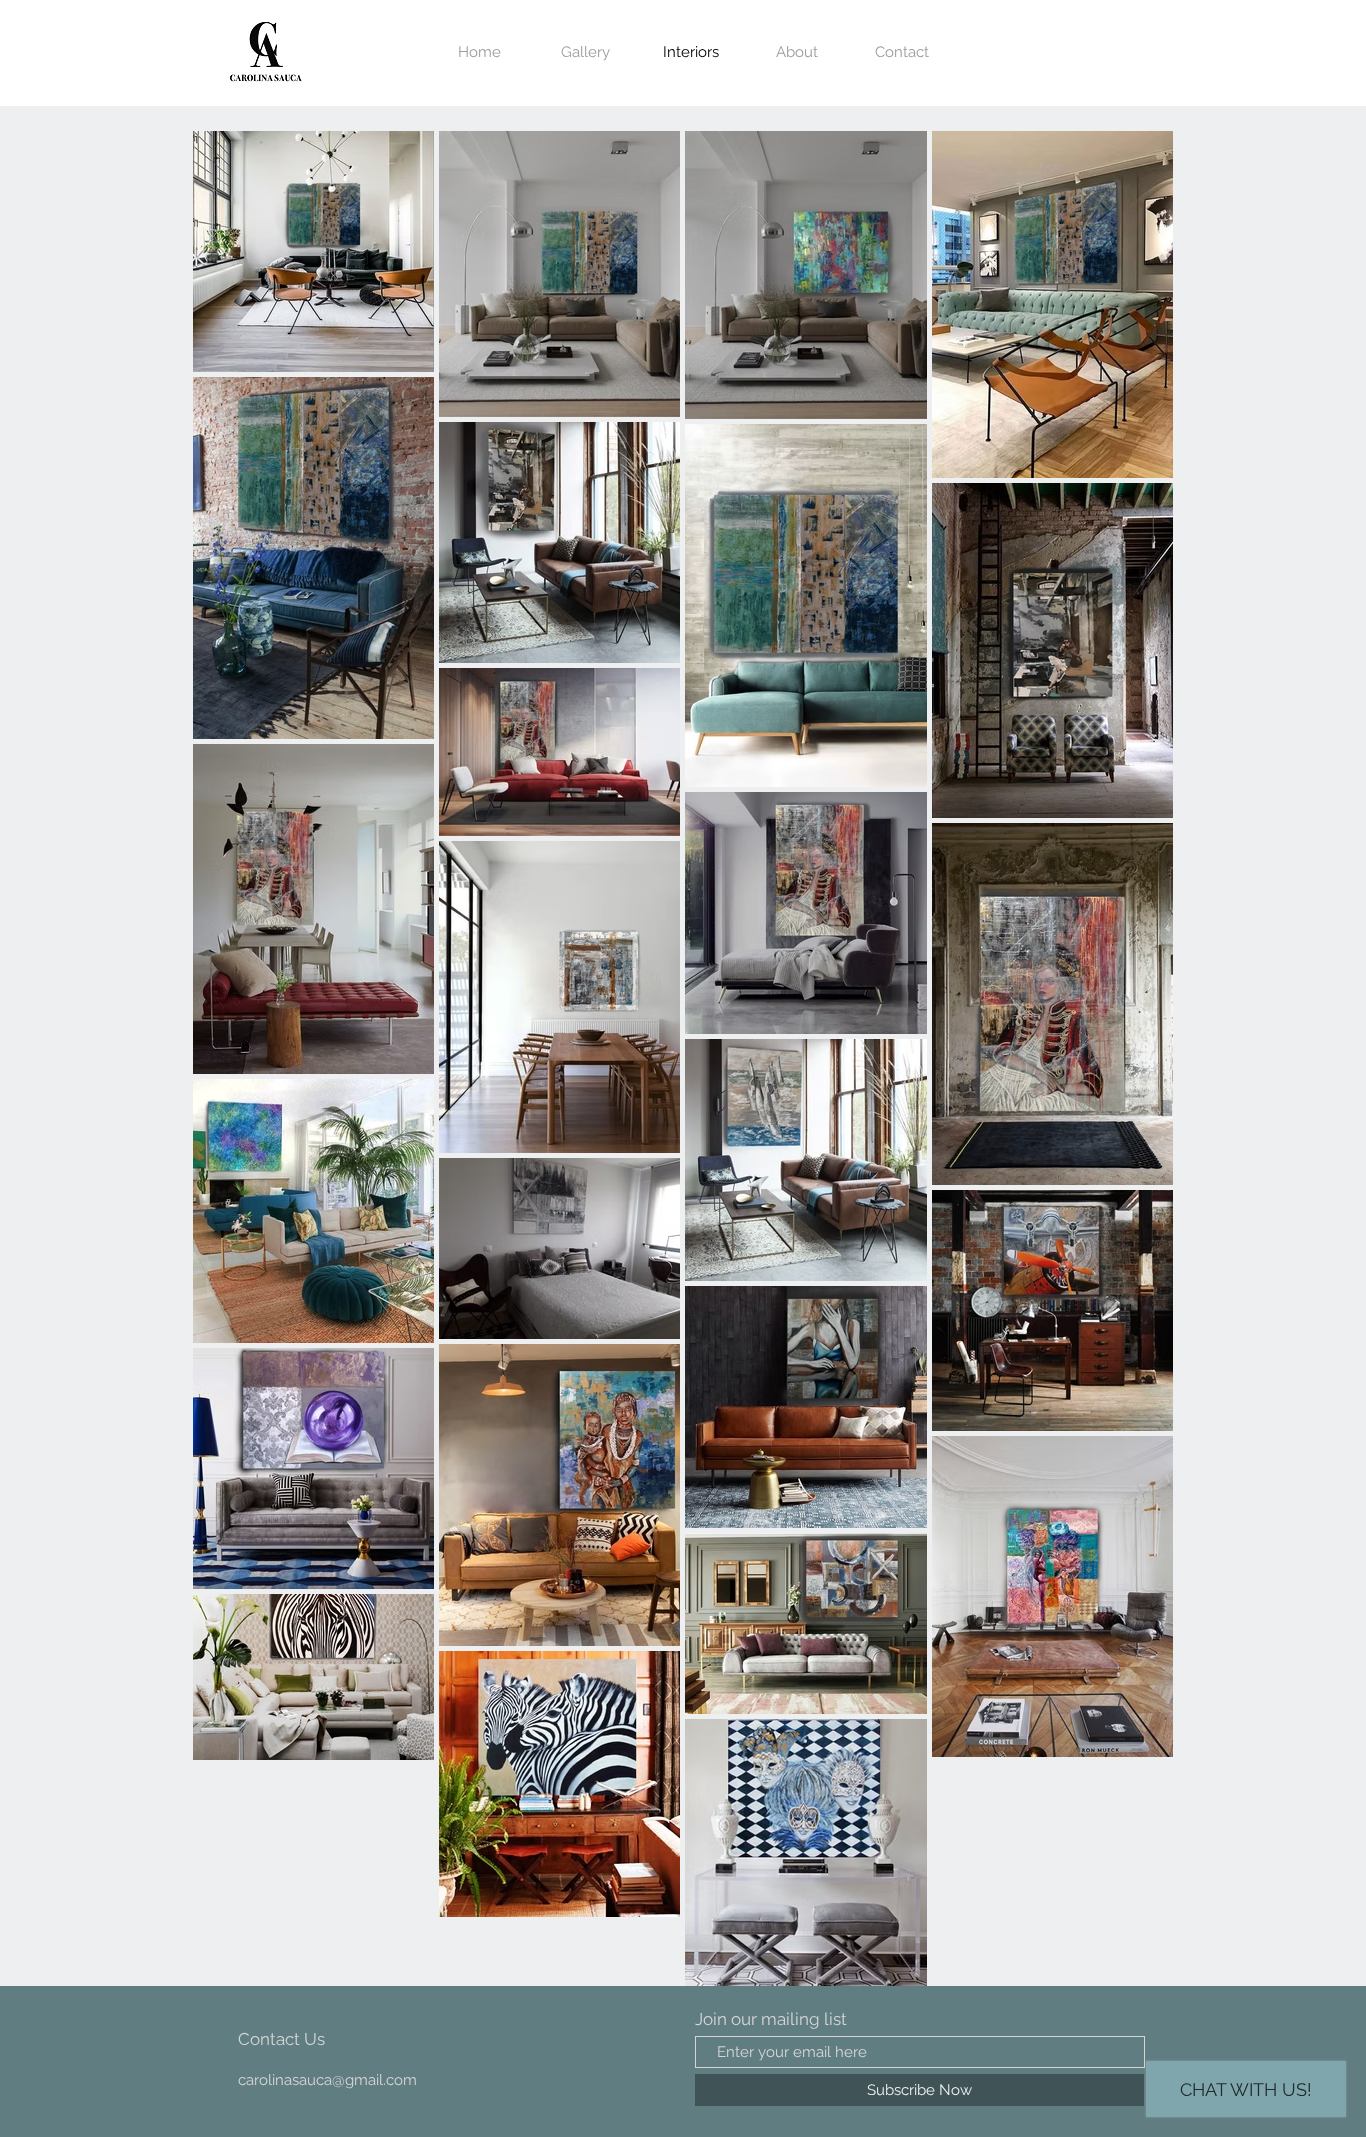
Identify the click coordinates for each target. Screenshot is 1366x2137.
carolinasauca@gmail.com (327, 2080)
